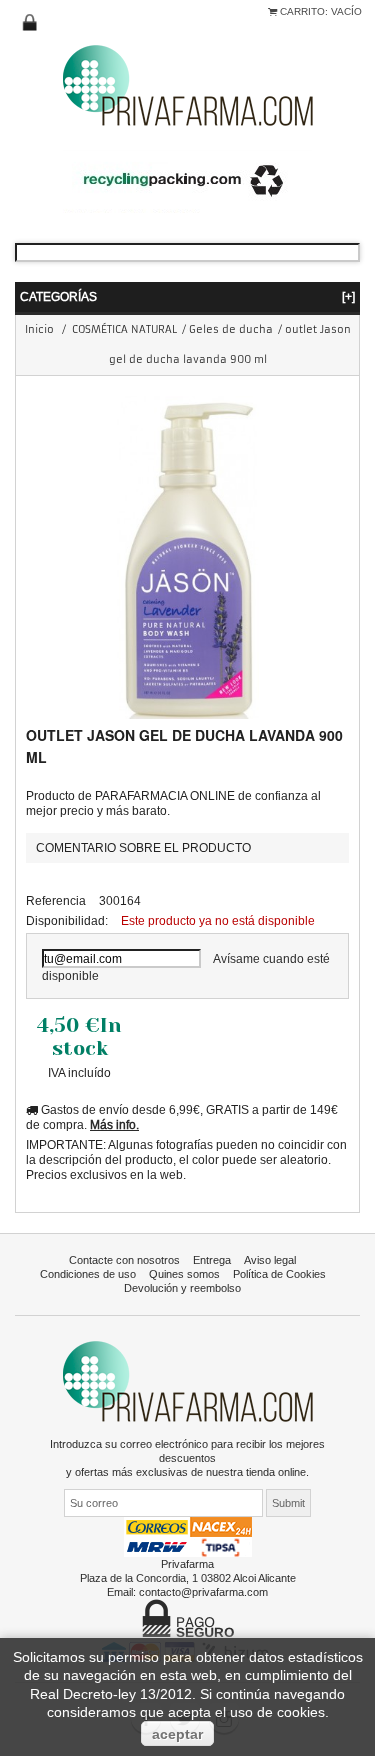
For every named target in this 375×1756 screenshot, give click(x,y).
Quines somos (184, 1274)
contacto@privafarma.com (203, 1592)
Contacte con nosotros (124, 1260)
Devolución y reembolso (182, 1288)
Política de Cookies (279, 1274)
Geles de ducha (231, 329)
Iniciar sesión (30, 23)
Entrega (212, 1260)
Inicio (39, 329)
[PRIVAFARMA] (188, 84)
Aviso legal (270, 1260)
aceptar (177, 1734)
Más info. (114, 1124)
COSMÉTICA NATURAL (124, 329)
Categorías (187, 296)
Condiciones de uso (88, 1274)
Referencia (56, 900)
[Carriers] (188, 1536)
